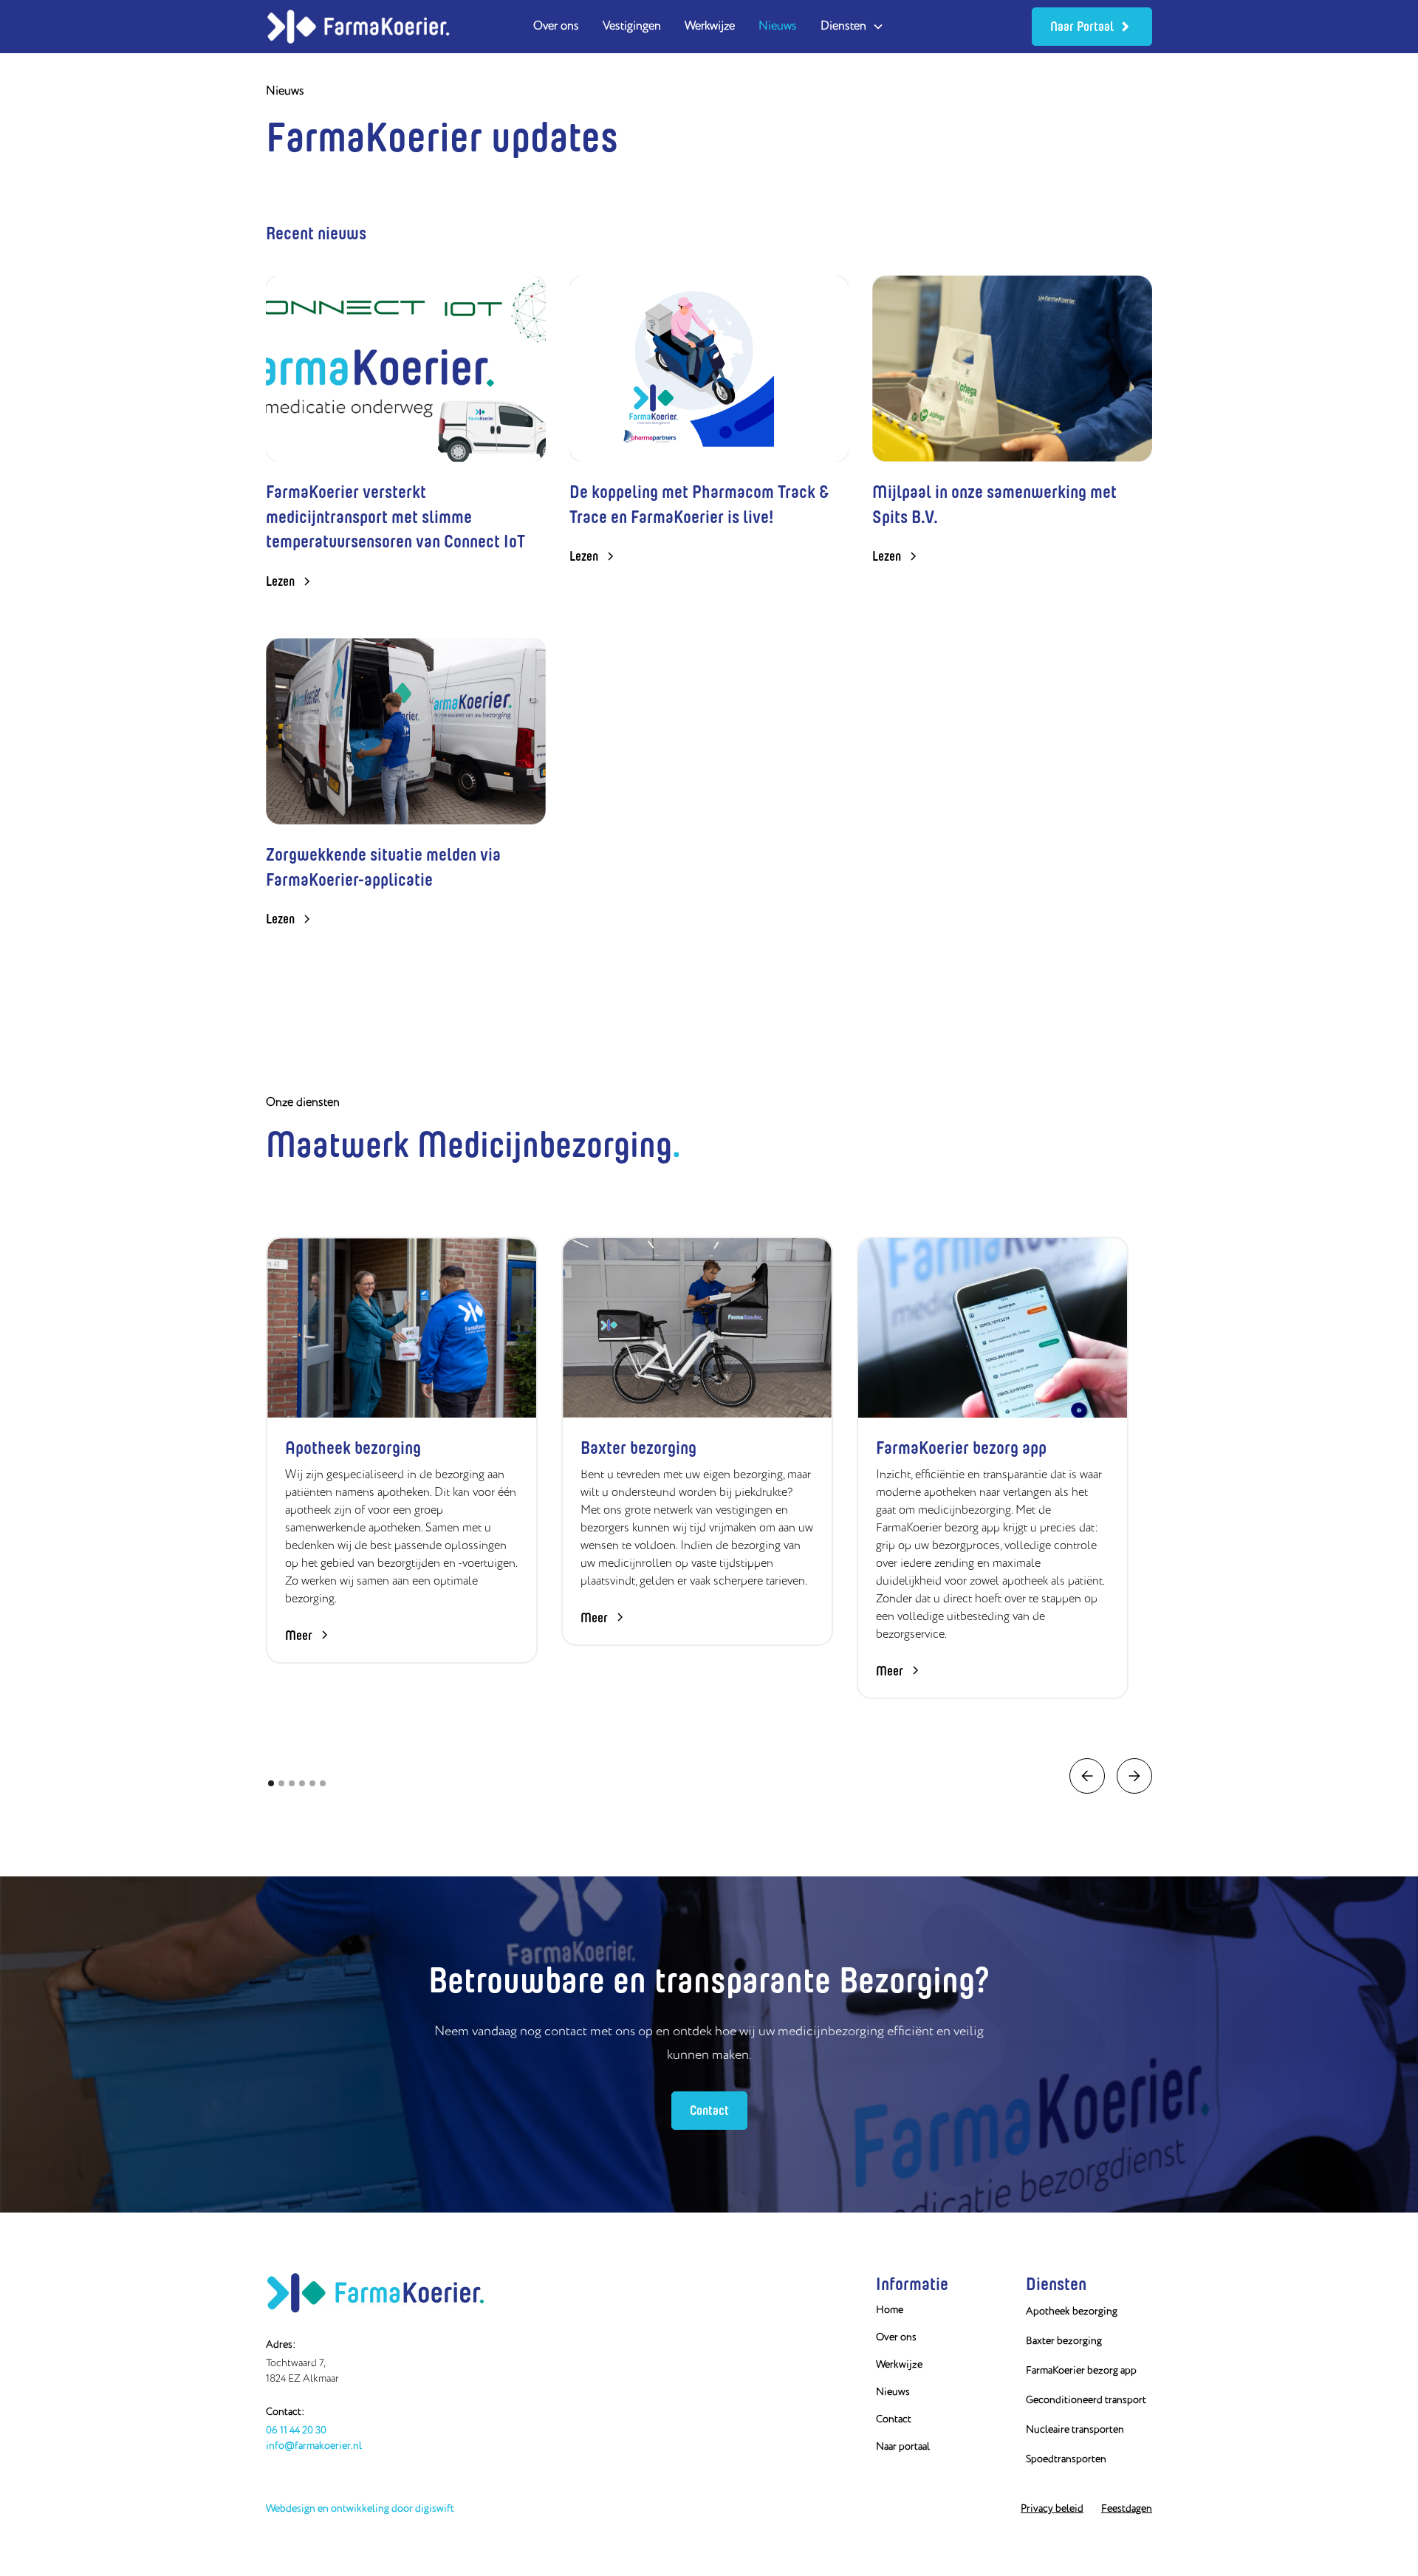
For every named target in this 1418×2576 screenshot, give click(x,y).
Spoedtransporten (1066, 2459)
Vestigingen (632, 27)
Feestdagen (1127, 2509)
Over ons (556, 27)
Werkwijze (710, 27)
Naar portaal (903, 2447)
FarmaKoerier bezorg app (1081, 2371)
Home (890, 2310)
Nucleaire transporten (1075, 2430)
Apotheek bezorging (1072, 2312)
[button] (852, 27)
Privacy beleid (1052, 2509)
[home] (358, 26)
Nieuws (778, 27)
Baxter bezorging (1064, 2341)
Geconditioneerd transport (1086, 2400)
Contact (709, 2110)
